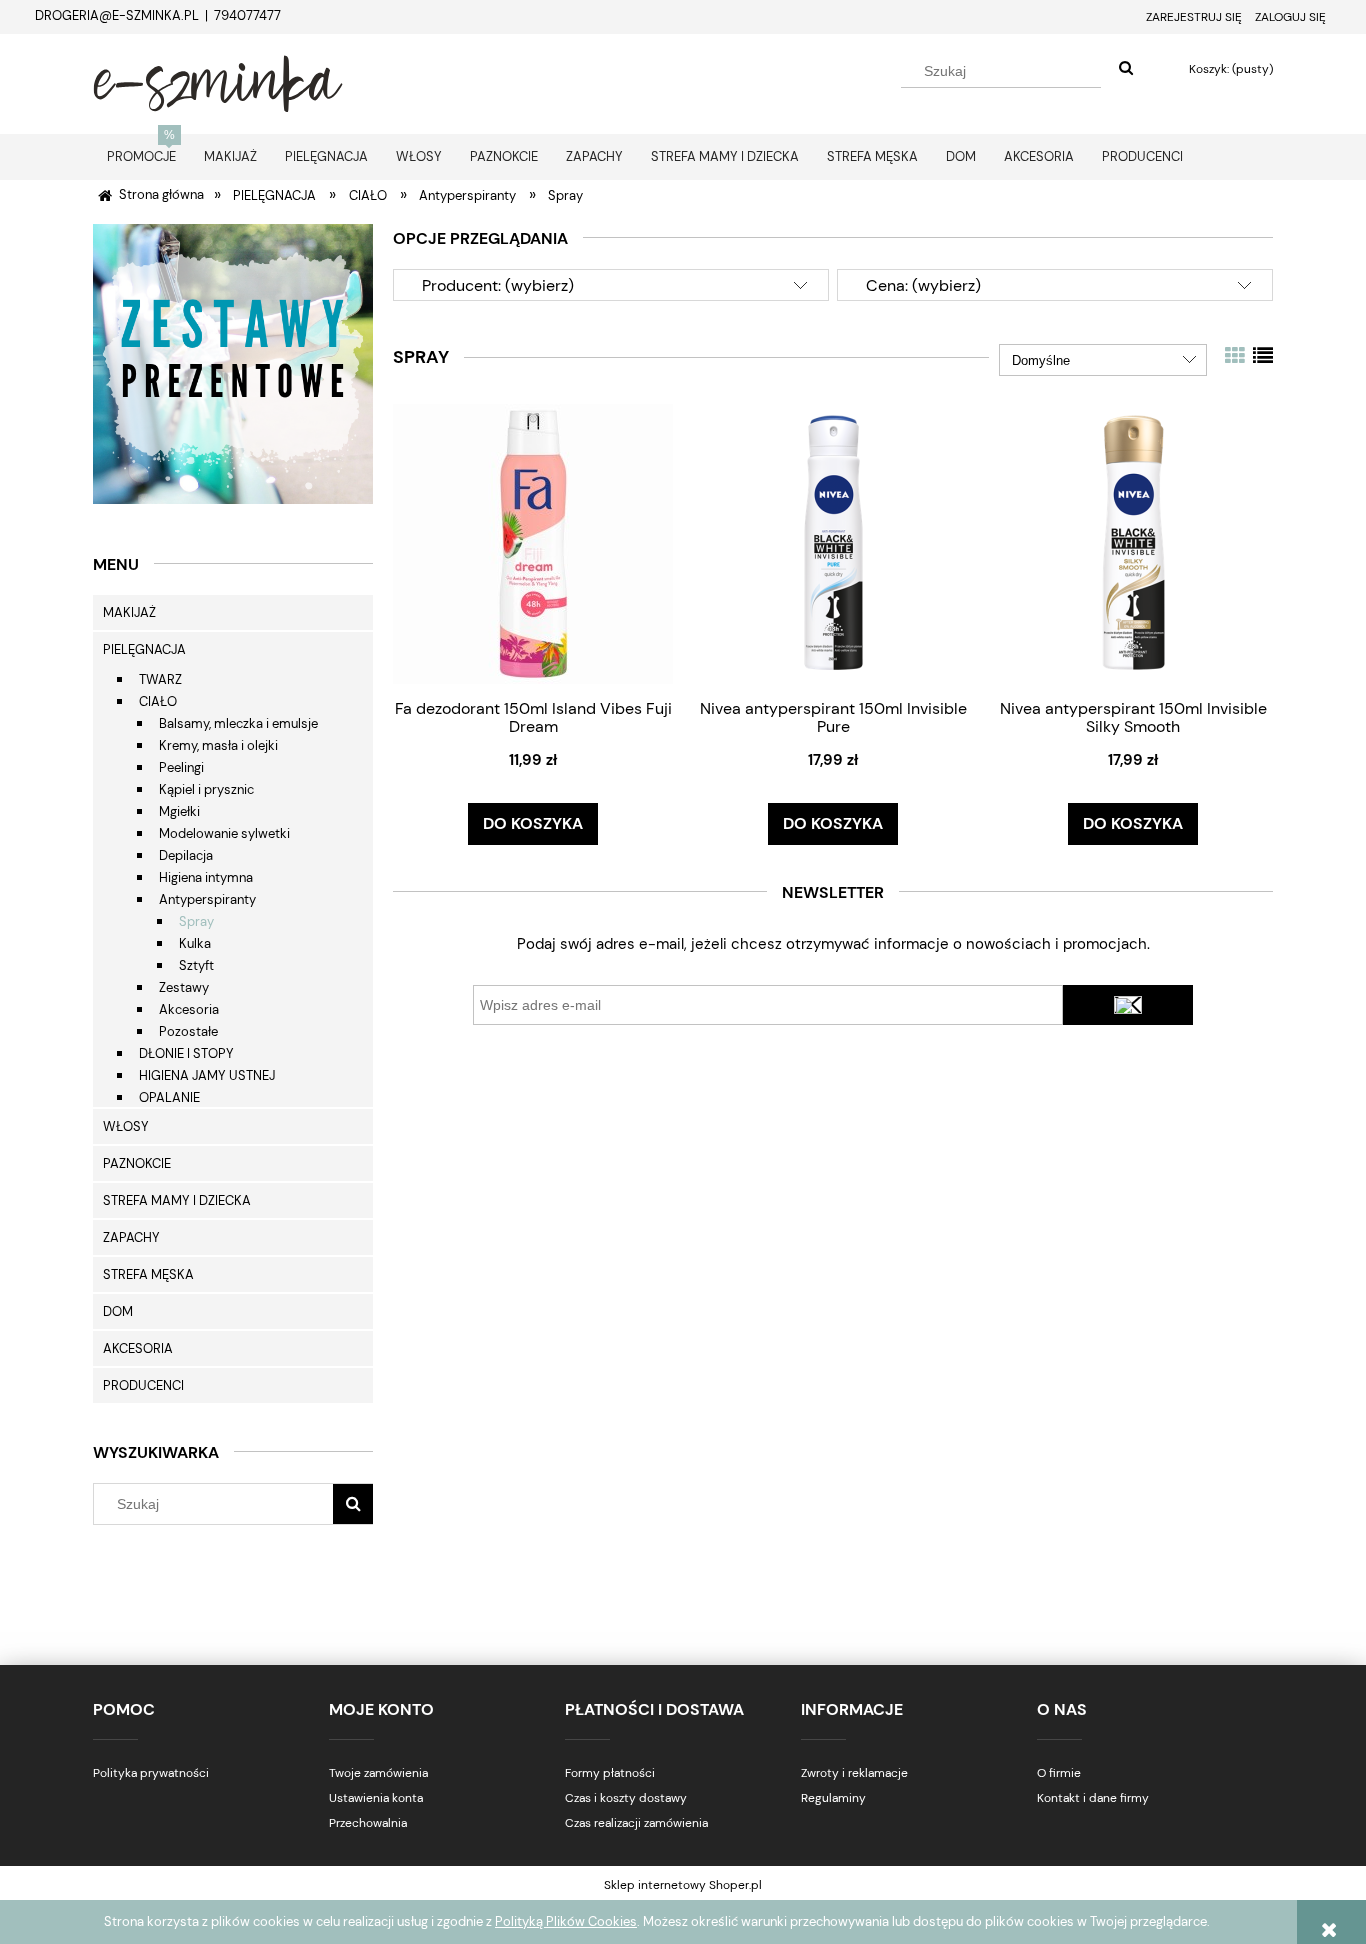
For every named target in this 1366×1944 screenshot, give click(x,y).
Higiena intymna (206, 877)
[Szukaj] (1126, 69)
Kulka (195, 943)
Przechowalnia (368, 1823)
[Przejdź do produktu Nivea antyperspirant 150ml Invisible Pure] (833, 543)
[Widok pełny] (1263, 356)
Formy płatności (610, 1773)
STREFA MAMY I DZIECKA (177, 1200)
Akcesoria (189, 1009)
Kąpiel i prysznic (206, 789)
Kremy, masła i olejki (218, 745)
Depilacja (186, 855)
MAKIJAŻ (129, 612)
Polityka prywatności (151, 1773)
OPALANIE (169, 1097)
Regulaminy (833, 1798)
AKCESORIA (138, 1348)
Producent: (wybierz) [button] (498, 285)
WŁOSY (126, 1126)
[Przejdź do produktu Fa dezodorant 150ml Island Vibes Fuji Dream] (533, 543)
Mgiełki (179, 811)
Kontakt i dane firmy (1093, 1798)
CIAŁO (158, 701)
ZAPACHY (131, 1237)
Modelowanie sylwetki (224, 833)
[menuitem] (141, 156)
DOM (118, 1311)
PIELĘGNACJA (144, 649)
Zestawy (184, 987)
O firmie (1059, 1773)
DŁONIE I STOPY (186, 1053)
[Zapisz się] (1128, 1005)
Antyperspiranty (207, 899)
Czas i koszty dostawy (626, 1798)
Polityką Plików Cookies (566, 1921)
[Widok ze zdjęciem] (1235, 356)
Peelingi (181, 767)
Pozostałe (188, 1031)
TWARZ (160, 679)
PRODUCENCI (143, 1385)
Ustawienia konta (376, 1798)
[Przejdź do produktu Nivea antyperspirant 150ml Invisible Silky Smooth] (1133, 543)
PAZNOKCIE (137, 1163)
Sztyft (196, 965)
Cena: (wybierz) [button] (923, 285)
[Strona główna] (218, 81)
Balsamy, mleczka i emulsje (238, 723)
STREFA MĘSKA (148, 1274)
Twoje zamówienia (378, 1773)
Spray (196, 921)
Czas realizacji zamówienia (636, 1823)
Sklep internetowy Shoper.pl (683, 1885)
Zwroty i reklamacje (854, 1773)
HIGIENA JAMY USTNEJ (207, 1075)
